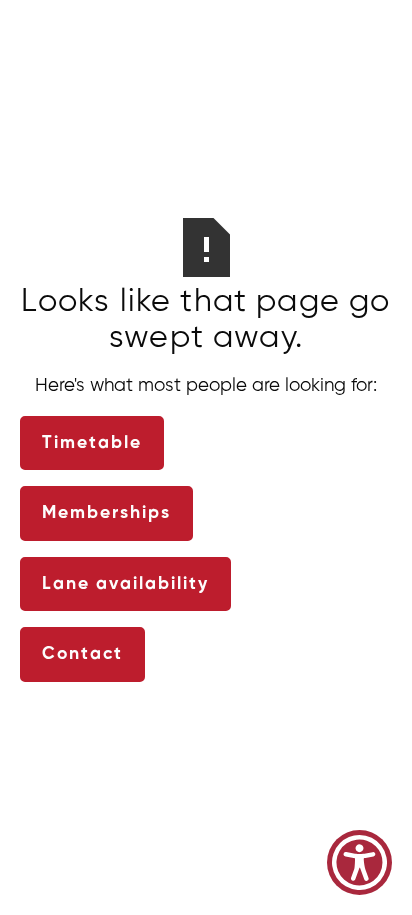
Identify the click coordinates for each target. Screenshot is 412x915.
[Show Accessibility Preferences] (359, 862)
